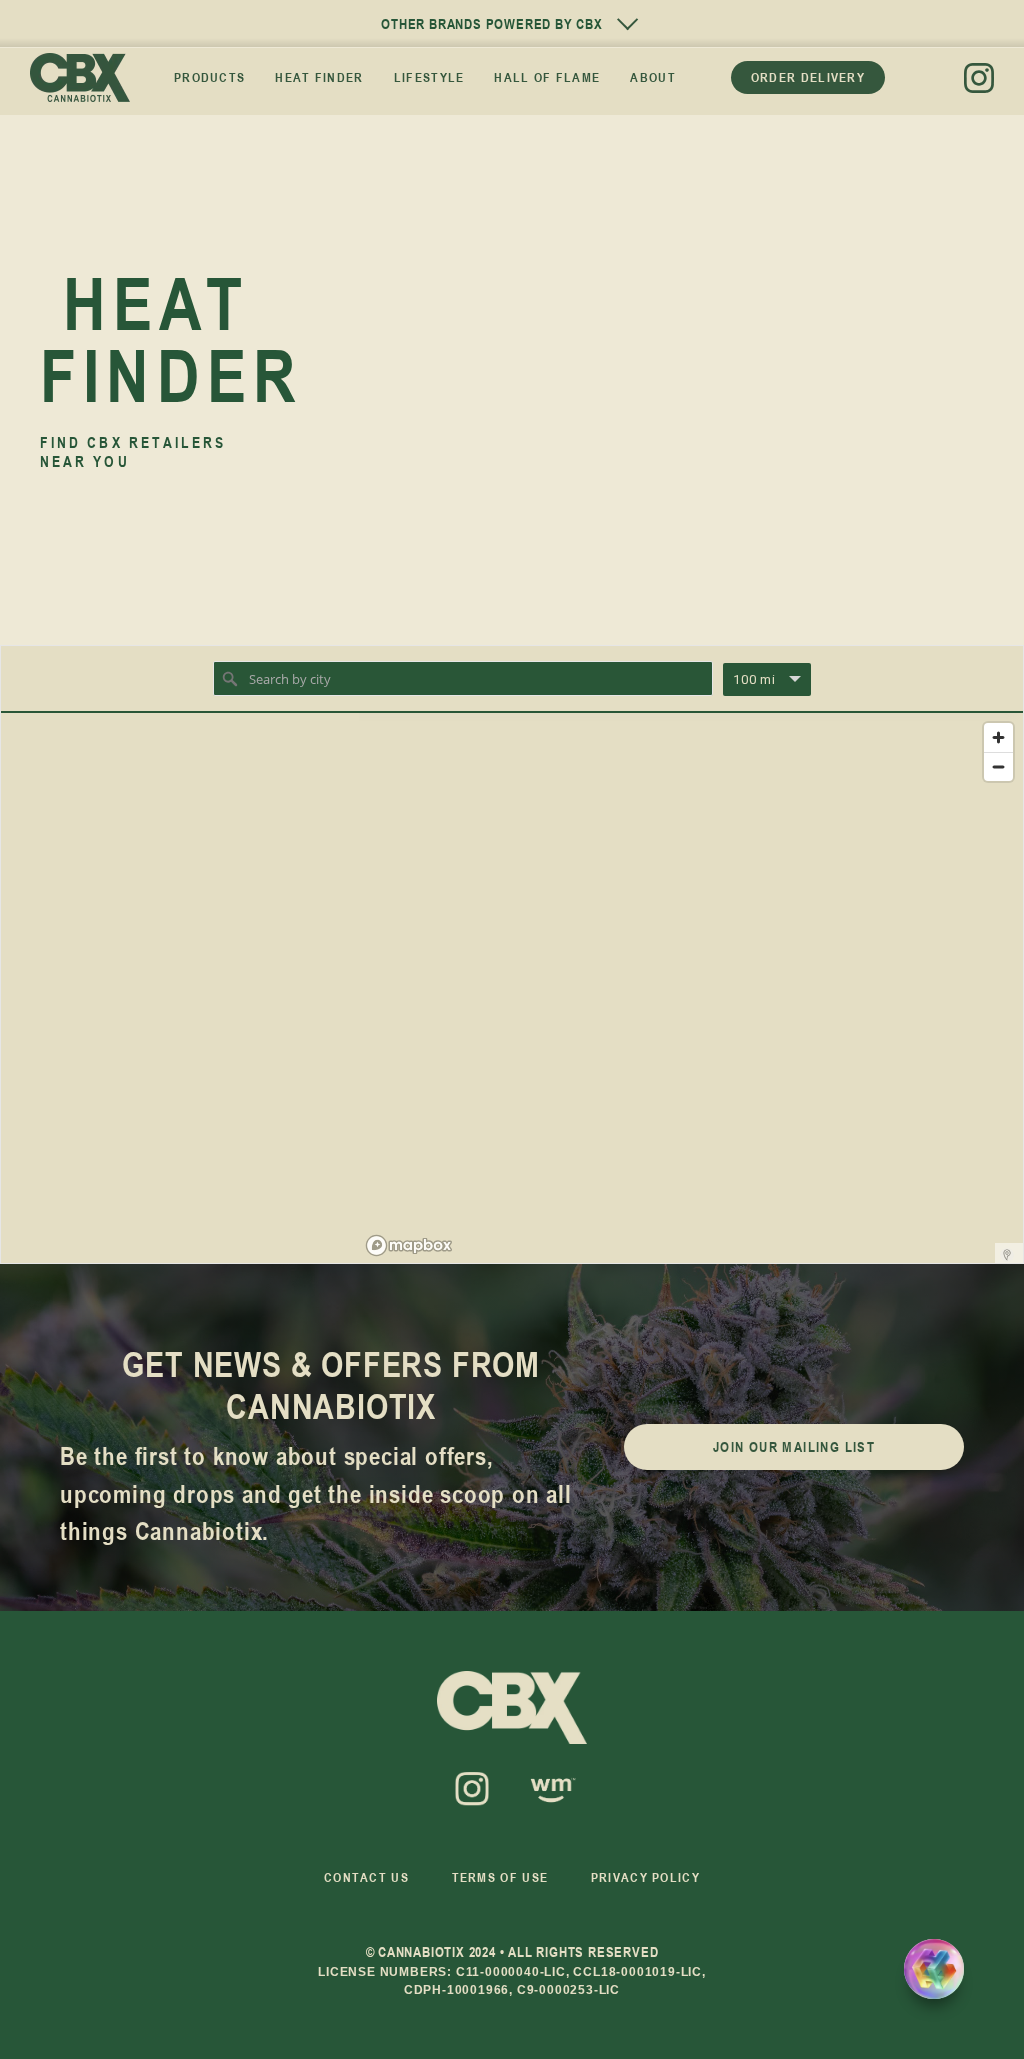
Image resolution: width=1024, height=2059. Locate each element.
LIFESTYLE (429, 77)
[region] (691, 988)
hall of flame (547, 77)
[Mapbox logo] (409, 1245)
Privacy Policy (645, 1877)
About (653, 77)
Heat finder (319, 77)
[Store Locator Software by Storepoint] (1007, 1255)
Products (209, 77)
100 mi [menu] (754, 679)
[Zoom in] (998, 737)
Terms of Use (500, 1877)
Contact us (366, 1877)
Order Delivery (808, 77)
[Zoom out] (998, 766)
